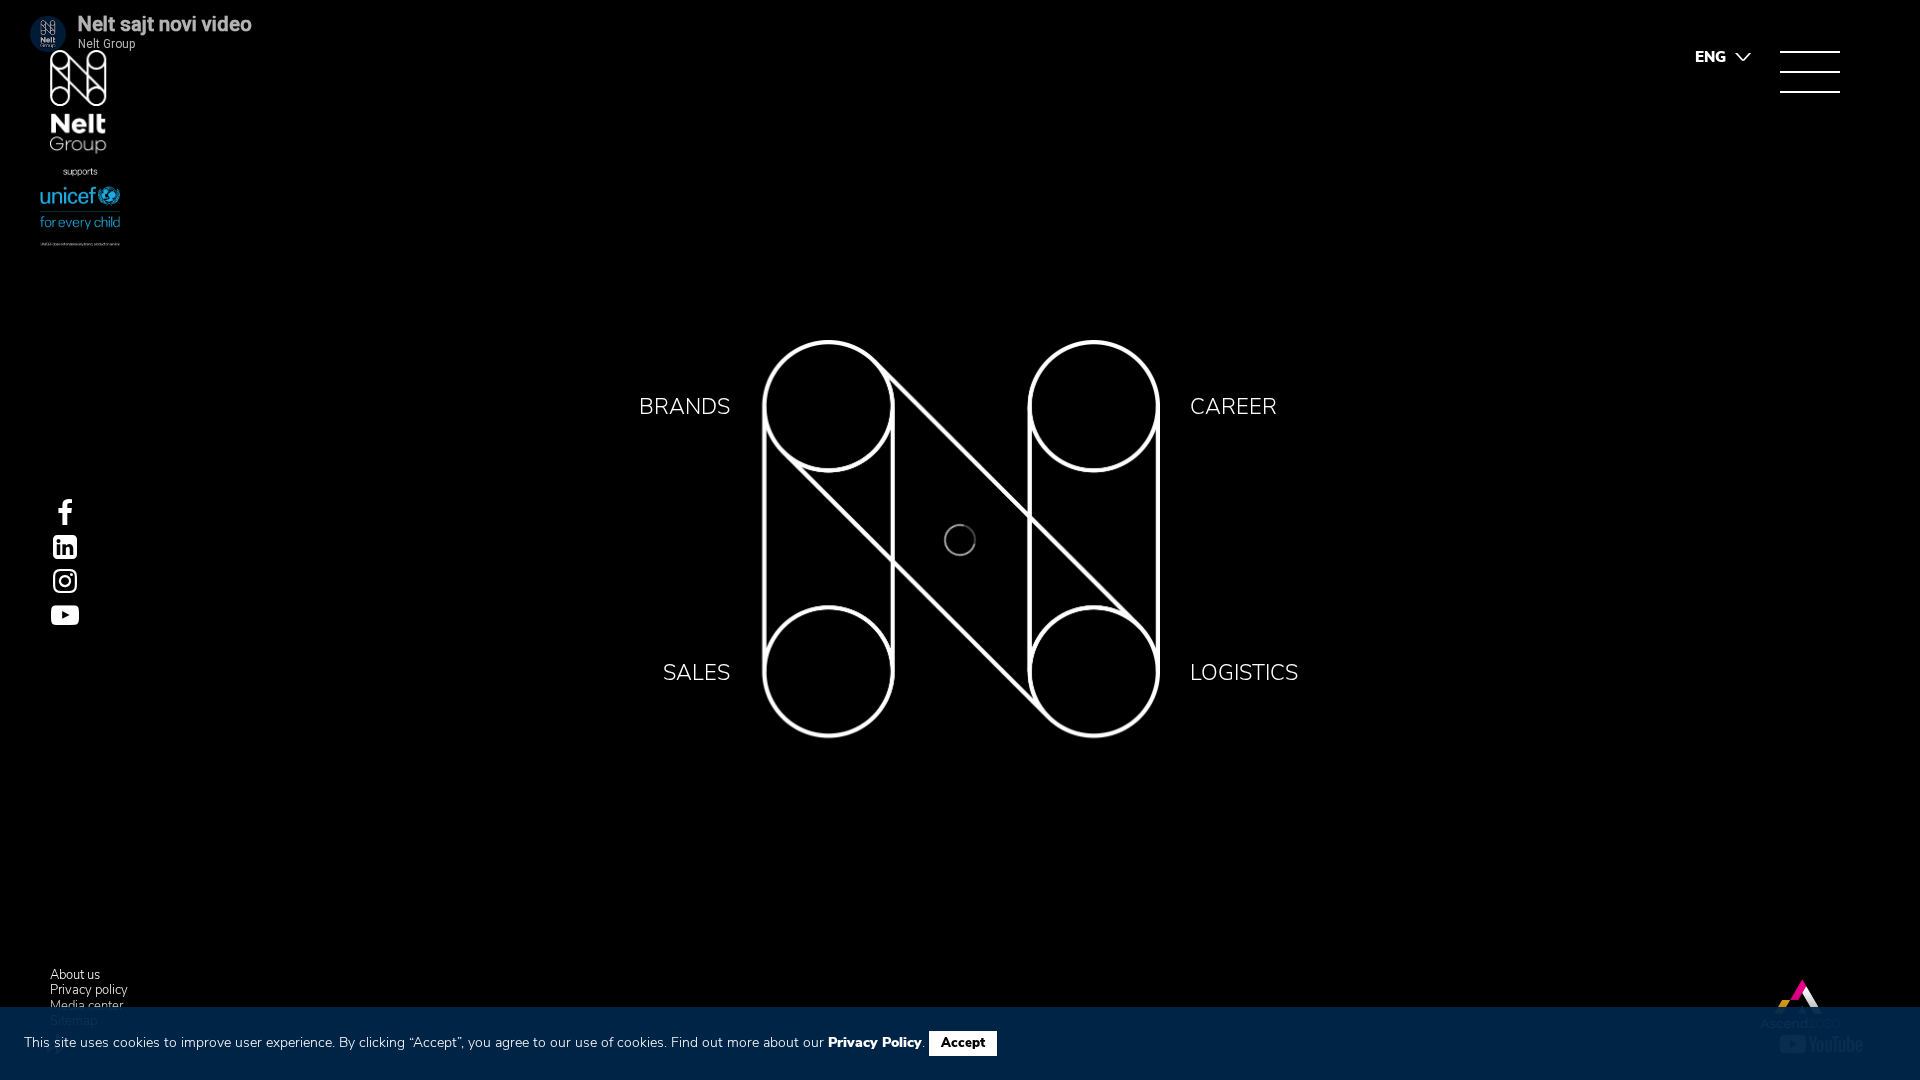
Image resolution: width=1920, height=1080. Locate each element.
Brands (684, 407)
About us (75, 976)
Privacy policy (89, 991)
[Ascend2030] (1800, 1003)
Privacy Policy (875, 1042)
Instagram (65, 581)
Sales (696, 673)
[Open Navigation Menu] (1810, 72)
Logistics (1244, 673)
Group (78, 102)
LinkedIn (65, 547)
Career (1233, 407)
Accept (963, 1043)
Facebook (65, 513)
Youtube (65, 615)
